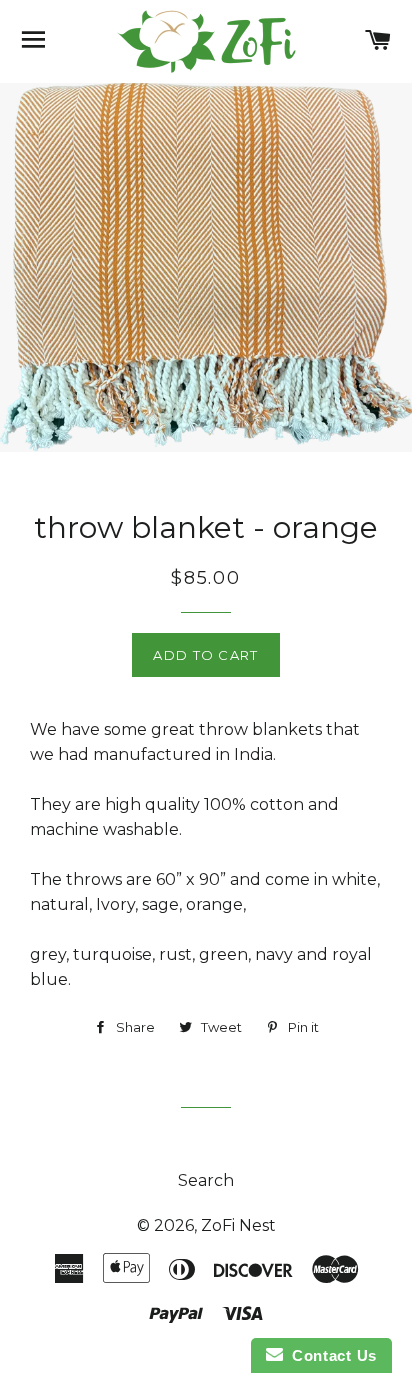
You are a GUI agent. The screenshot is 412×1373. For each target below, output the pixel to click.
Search (206, 1180)
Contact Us (330, 1355)
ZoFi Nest (238, 1225)
